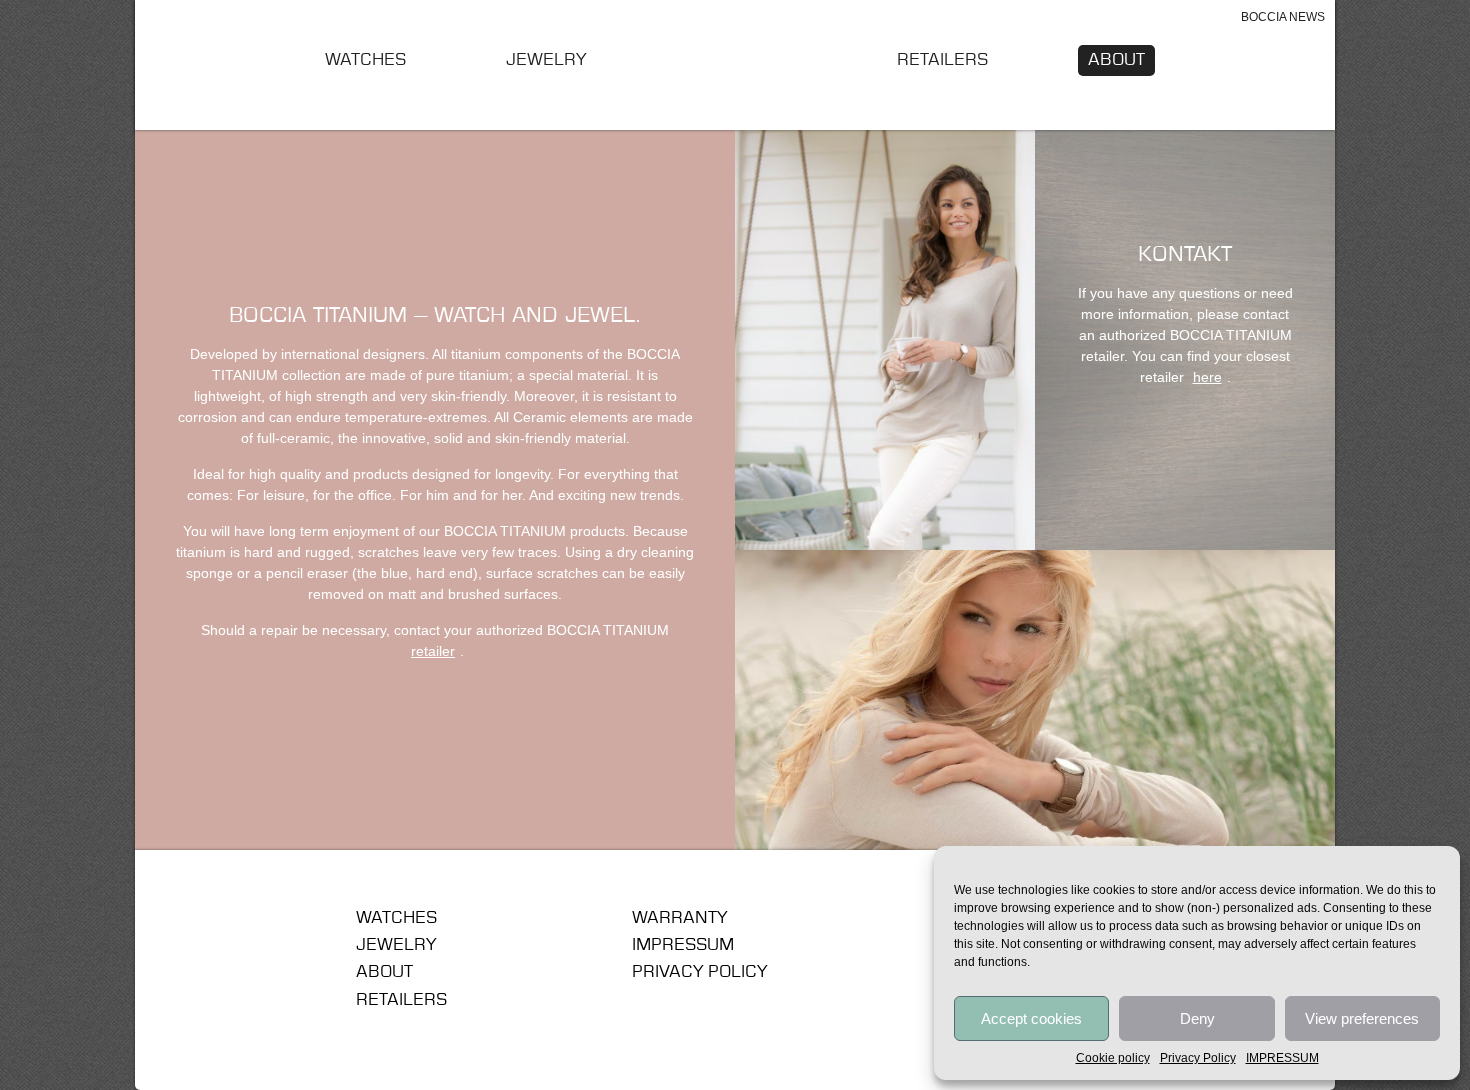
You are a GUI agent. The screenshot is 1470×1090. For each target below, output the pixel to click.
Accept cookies (1031, 1018)
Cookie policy (1113, 1058)
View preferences (1362, 1018)
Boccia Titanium (249, 925)
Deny (1197, 1018)
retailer (433, 651)
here (1207, 377)
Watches (365, 60)
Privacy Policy (1198, 1058)
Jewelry (546, 60)
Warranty (679, 918)
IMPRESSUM (1282, 1058)
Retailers (942, 60)
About (1116, 60)
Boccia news (1283, 17)
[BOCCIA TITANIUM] (735, 64)
